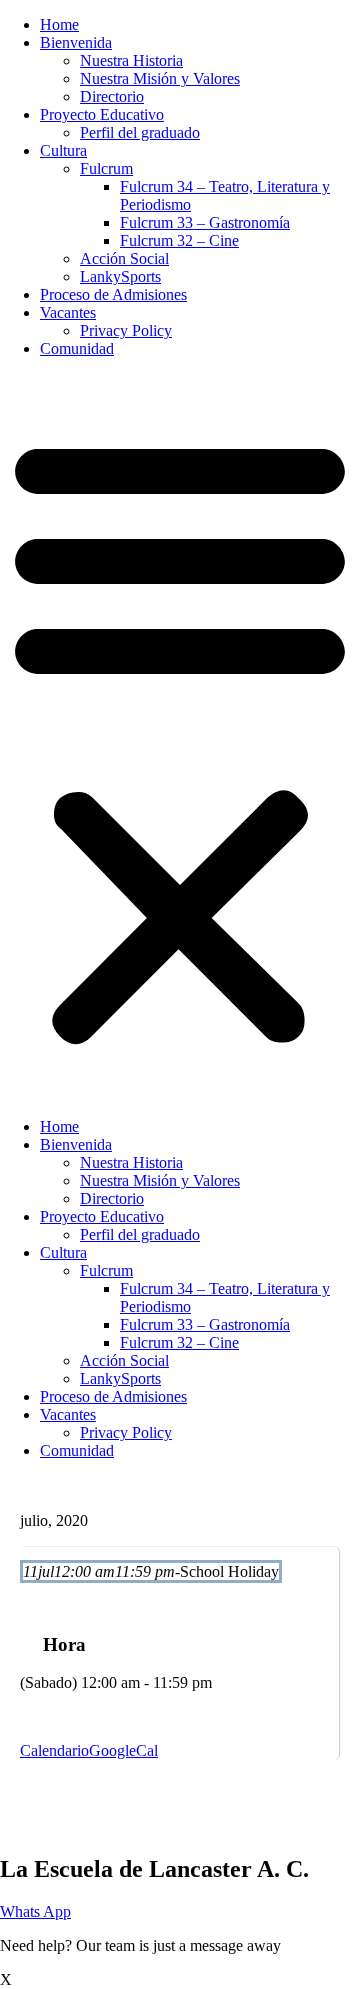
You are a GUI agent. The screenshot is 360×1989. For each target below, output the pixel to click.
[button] (180, 738)
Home (59, 24)
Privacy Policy (126, 330)
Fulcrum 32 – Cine (179, 240)
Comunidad (77, 348)
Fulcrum (106, 168)
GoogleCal (123, 1750)
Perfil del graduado (140, 132)
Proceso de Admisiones (113, 294)
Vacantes (68, 312)
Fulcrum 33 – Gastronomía (205, 222)
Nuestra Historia (131, 60)
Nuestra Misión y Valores (160, 78)
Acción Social (124, 258)
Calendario (54, 1750)
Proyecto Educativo (102, 114)
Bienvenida (76, 42)
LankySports (120, 276)
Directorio (112, 96)
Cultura (63, 150)
